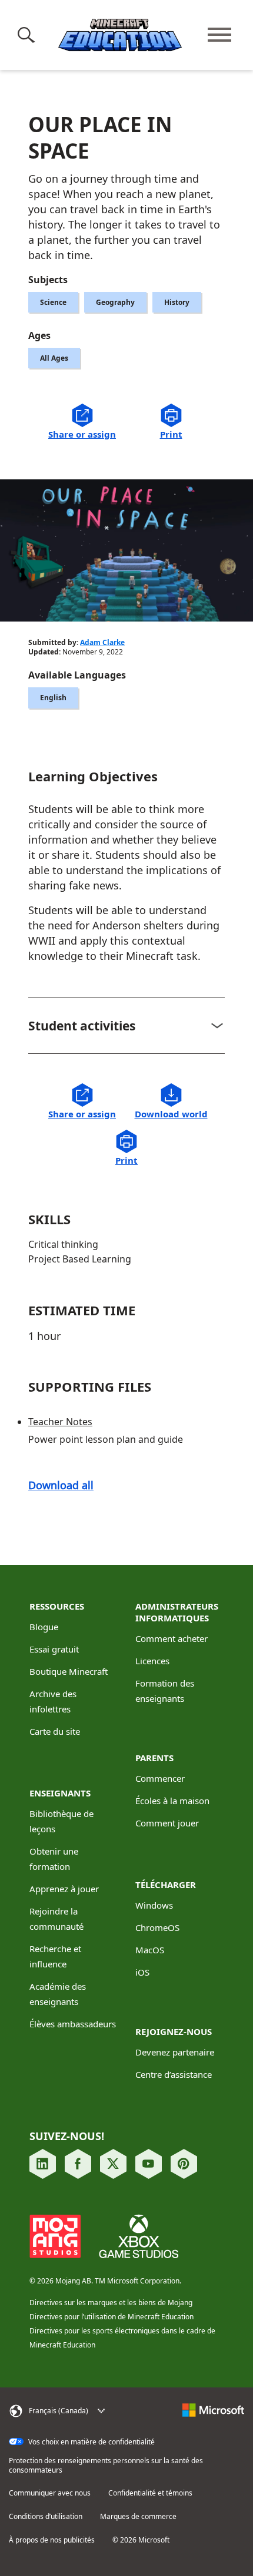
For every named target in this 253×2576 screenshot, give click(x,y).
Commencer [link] (160, 1778)
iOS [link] (142, 1972)
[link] (171, 1102)
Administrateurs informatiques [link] (177, 1612)
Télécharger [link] (166, 1885)
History (177, 302)
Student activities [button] (82, 1026)
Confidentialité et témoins (150, 2493)
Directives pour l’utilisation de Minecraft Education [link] (111, 2317)
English (53, 698)
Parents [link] (154, 1758)
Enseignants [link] (60, 1793)
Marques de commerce (138, 2517)
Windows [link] (154, 1905)
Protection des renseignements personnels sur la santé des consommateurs (106, 2466)
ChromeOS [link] (157, 1927)
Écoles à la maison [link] (172, 1801)
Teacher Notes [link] (60, 1422)
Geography (115, 302)
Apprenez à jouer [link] (64, 1889)
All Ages (54, 358)
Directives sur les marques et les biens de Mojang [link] (111, 2303)
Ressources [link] (57, 1606)
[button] (29, 35)
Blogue (44, 1627)
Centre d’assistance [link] (174, 2074)
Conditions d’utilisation (46, 2517)
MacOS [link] (150, 1950)
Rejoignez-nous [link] (174, 2031)
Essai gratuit (54, 1649)
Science (53, 302)
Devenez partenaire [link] (175, 2052)
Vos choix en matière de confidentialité (91, 2442)
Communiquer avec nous (50, 2493)
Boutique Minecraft (69, 1671)
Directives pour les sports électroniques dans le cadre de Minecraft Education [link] (122, 2338)
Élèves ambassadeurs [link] (73, 2024)
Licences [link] (152, 1661)
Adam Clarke (102, 642)
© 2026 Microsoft (141, 2540)
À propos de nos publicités (52, 2540)
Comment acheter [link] (172, 1638)
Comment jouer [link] (167, 1823)
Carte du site (55, 1731)
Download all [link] (61, 1485)
